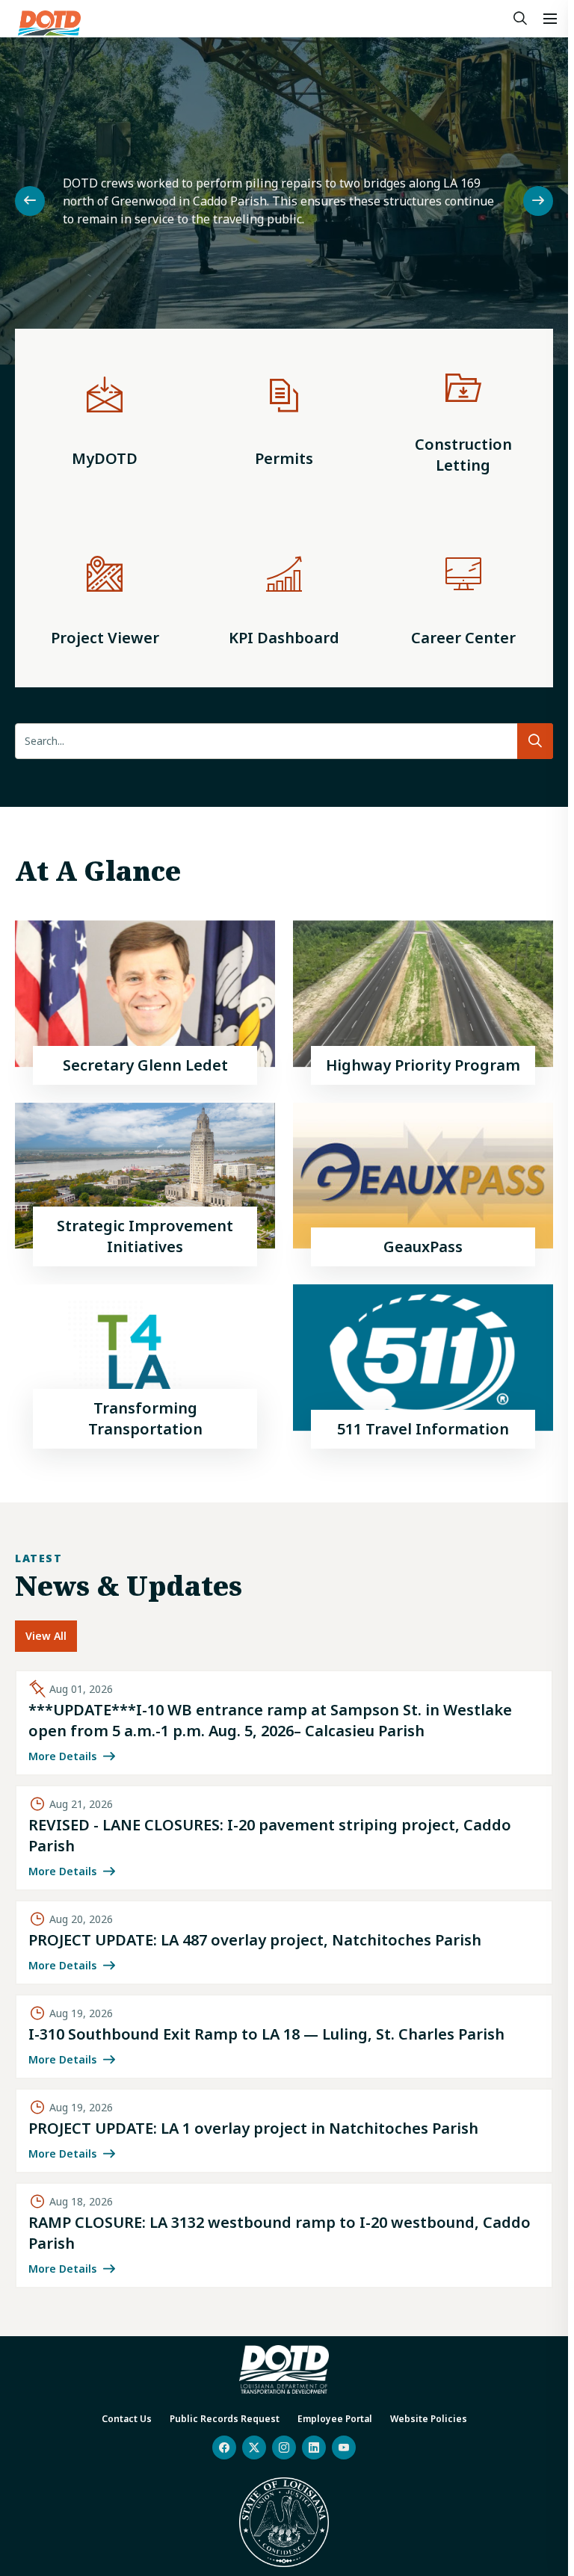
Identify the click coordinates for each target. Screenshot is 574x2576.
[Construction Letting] (463, 418)
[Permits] (284, 418)
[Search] (520, 19)
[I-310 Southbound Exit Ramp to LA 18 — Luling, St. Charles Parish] (284, 2037)
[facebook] (224, 2447)
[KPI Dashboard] (284, 598)
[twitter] (254, 2447)
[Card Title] (145, 1003)
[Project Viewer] (105, 598)
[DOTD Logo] (49, 23)
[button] (550, 19)
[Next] (538, 201)
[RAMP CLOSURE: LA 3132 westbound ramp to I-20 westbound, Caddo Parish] (284, 2235)
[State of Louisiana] (284, 2522)
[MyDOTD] (105, 418)
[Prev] (30, 201)
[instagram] (284, 2447)
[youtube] (344, 2447)
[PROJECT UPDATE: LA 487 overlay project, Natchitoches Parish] (284, 1942)
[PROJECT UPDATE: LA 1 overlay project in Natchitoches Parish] (284, 2131)
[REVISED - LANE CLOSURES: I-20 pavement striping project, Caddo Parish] (284, 1838)
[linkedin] (314, 2447)
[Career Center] (463, 598)
